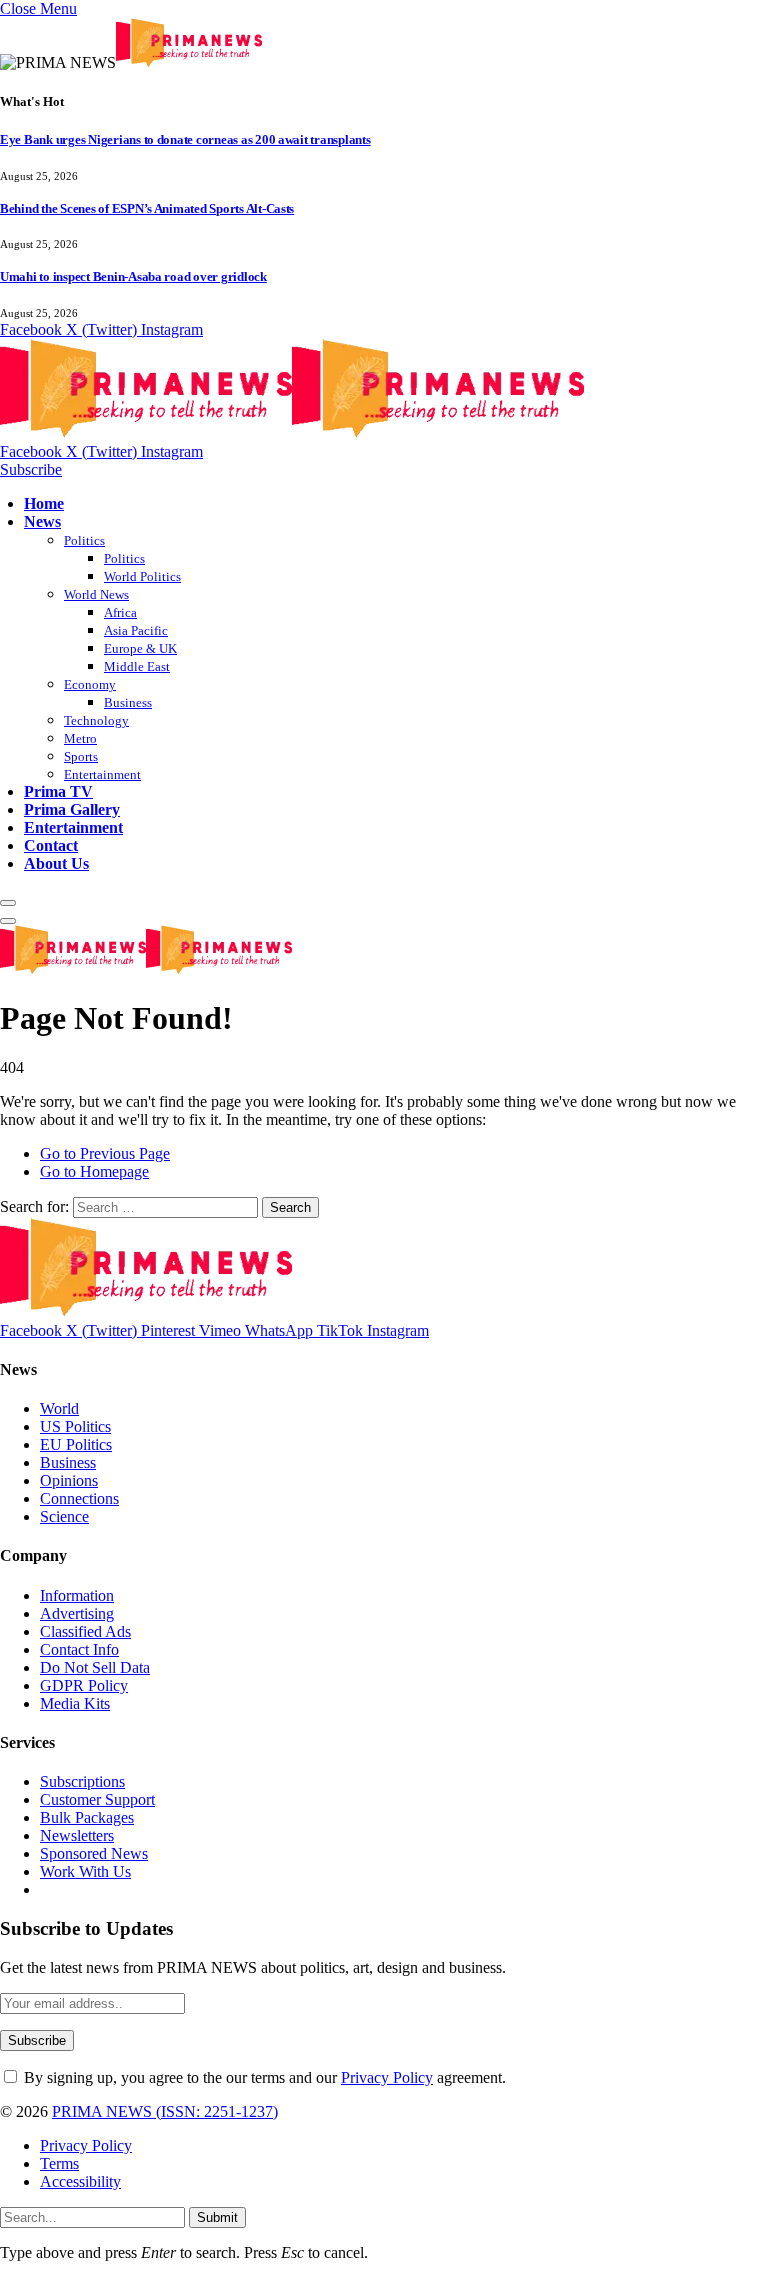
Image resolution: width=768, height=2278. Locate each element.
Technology (96, 720)
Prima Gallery (72, 809)
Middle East (137, 666)
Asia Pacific (136, 630)
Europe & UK (140, 648)
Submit (217, 2217)
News (42, 521)
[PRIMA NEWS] (292, 433)
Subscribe (31, 469)
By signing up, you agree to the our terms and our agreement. (263, 2077)
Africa (120, 612)
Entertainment (102, 774)
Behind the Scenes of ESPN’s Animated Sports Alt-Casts (147, 208)
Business (128, 702)
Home (44, 503)
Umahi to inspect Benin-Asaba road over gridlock (133, 276)
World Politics (142, 576)
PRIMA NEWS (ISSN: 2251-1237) (165, 2111)
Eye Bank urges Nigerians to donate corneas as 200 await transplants (185, 139)
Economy (90, 684)
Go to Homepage (94, 1171)
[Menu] (8, 903)
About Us (56, 863)
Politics (84, 540)
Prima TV (58, 791)
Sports (81, 756)
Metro (80, 738)
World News (96, 594)
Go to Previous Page (105, 1153)
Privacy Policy (387, 2077)
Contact (51, 845)
